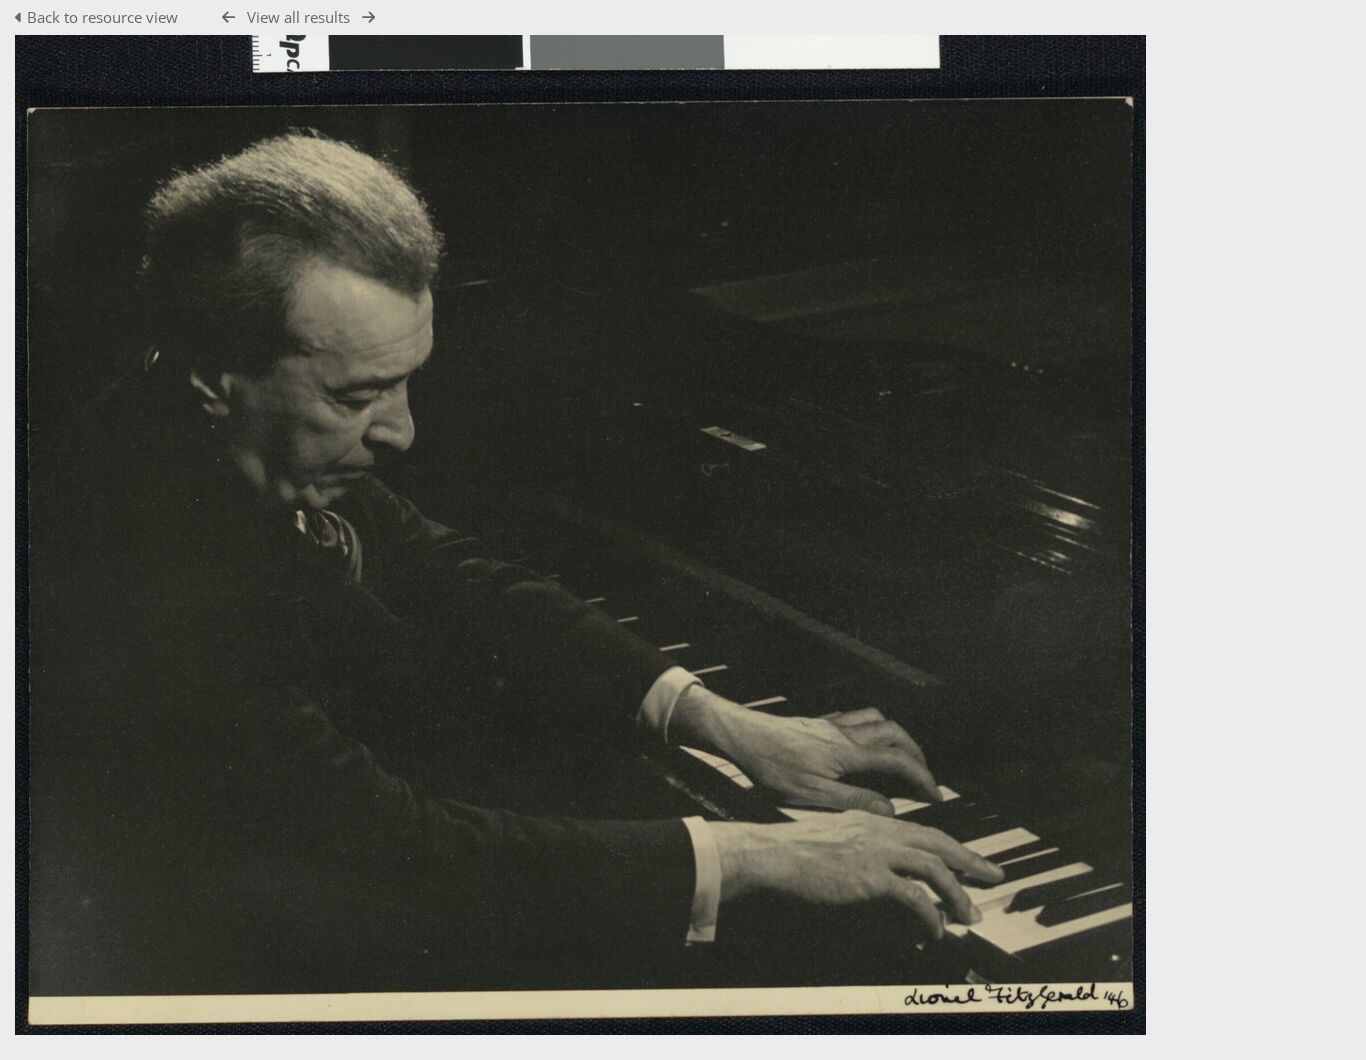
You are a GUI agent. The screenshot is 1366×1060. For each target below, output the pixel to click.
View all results (298, 17)
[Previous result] (228, 17)
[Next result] (368, 17)
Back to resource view (102, 17)
